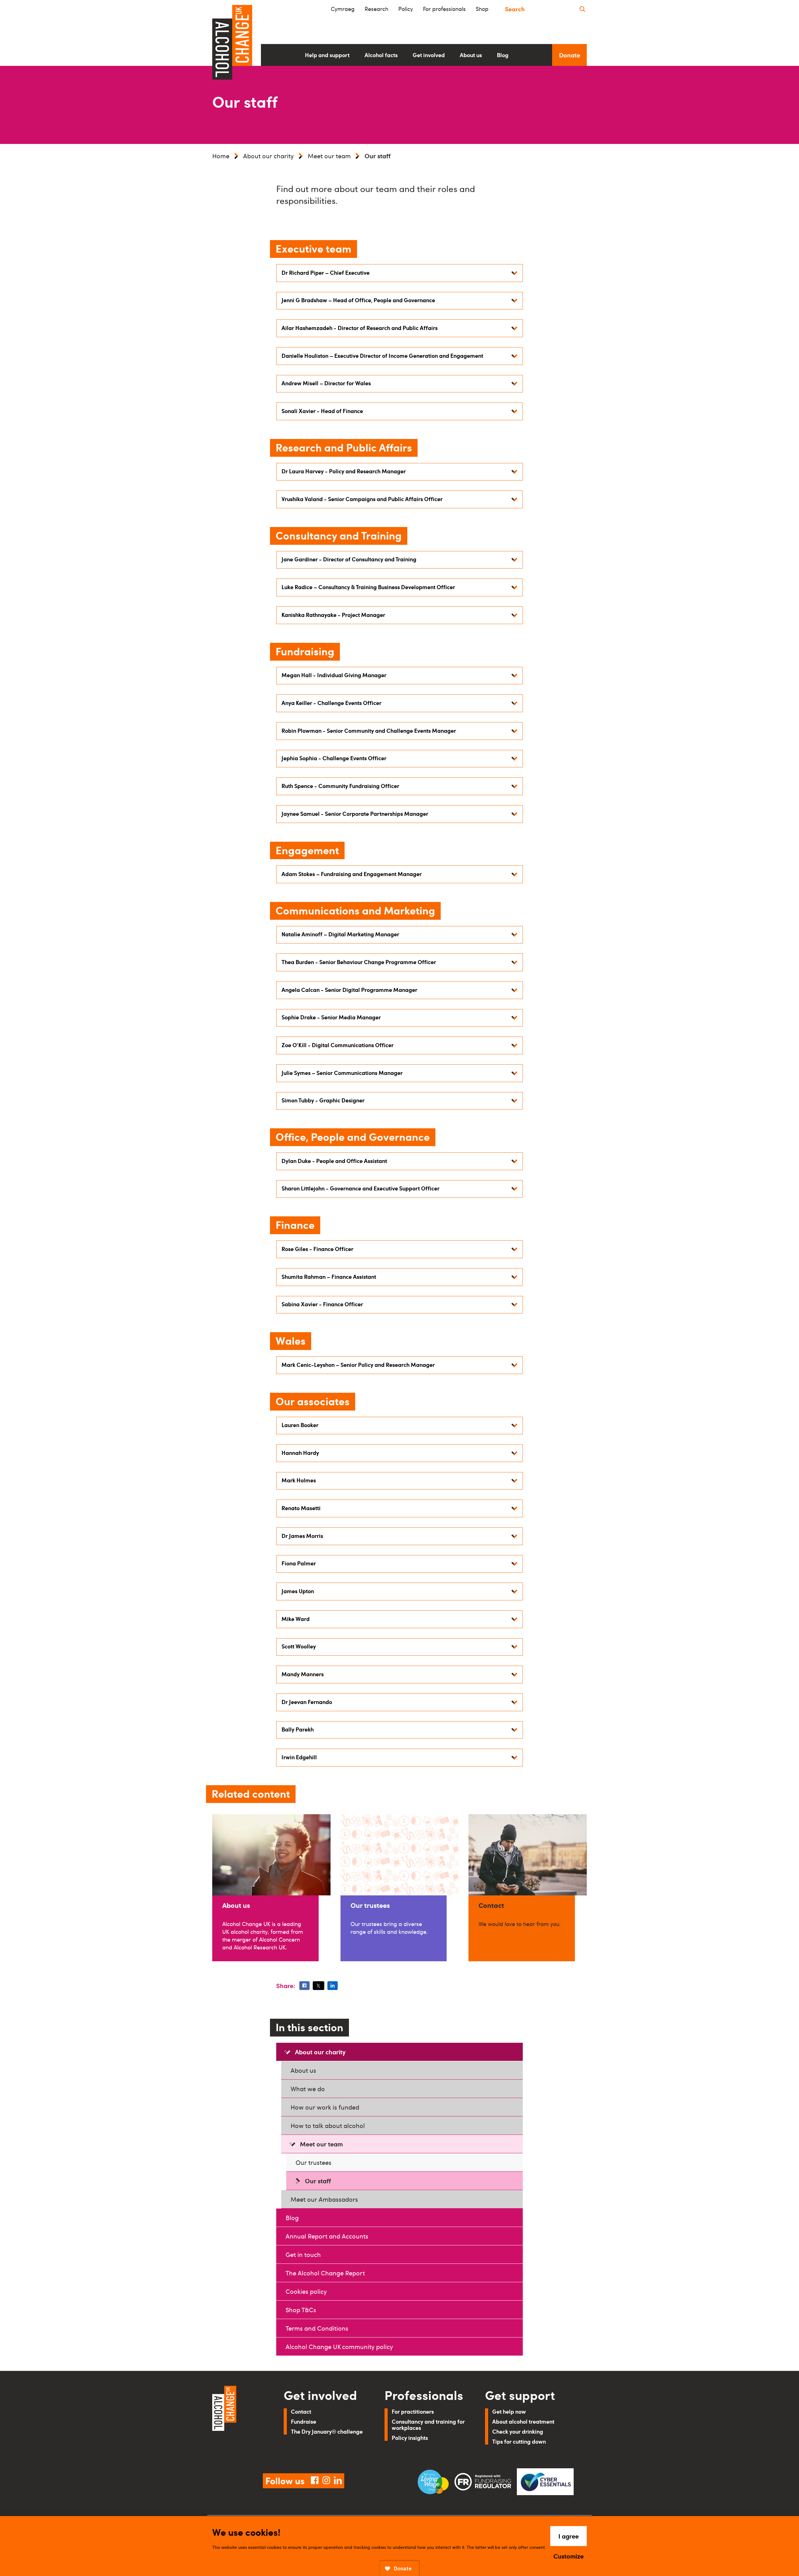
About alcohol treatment (523, 2421)
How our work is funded (325, 2107)
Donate (570, 55)
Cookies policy (306, 2291)
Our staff (318, 2181)
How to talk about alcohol (328, 2125)
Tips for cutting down (519, 2441)
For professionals (444, 9)
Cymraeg (343, 9)
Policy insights (410, 2438)
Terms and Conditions (317, 2328)
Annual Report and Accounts (327, 2236)
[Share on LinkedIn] (333, 1986)
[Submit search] (582, 9)
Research (376, 9)
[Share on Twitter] (318, 1986)
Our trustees (314, 2162)
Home (221, 156)
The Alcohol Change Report (325, 2273)
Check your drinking (518, 2431)
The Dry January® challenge (327, 2431)
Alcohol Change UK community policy (339, 2347)
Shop (482, 9)
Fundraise (304, 2421)
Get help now (509, 2411)
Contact (301, 2411)
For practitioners (413, 2411)
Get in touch (303, 2254)
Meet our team (329, 156)
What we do (308, 2089)
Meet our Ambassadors (324, 2199)
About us (303, 2070)
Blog (292, 2218)
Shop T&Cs (301, 2310)
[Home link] (239, 2422)
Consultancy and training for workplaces (428, 2424)
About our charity (268, 156)
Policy (406, 9)
